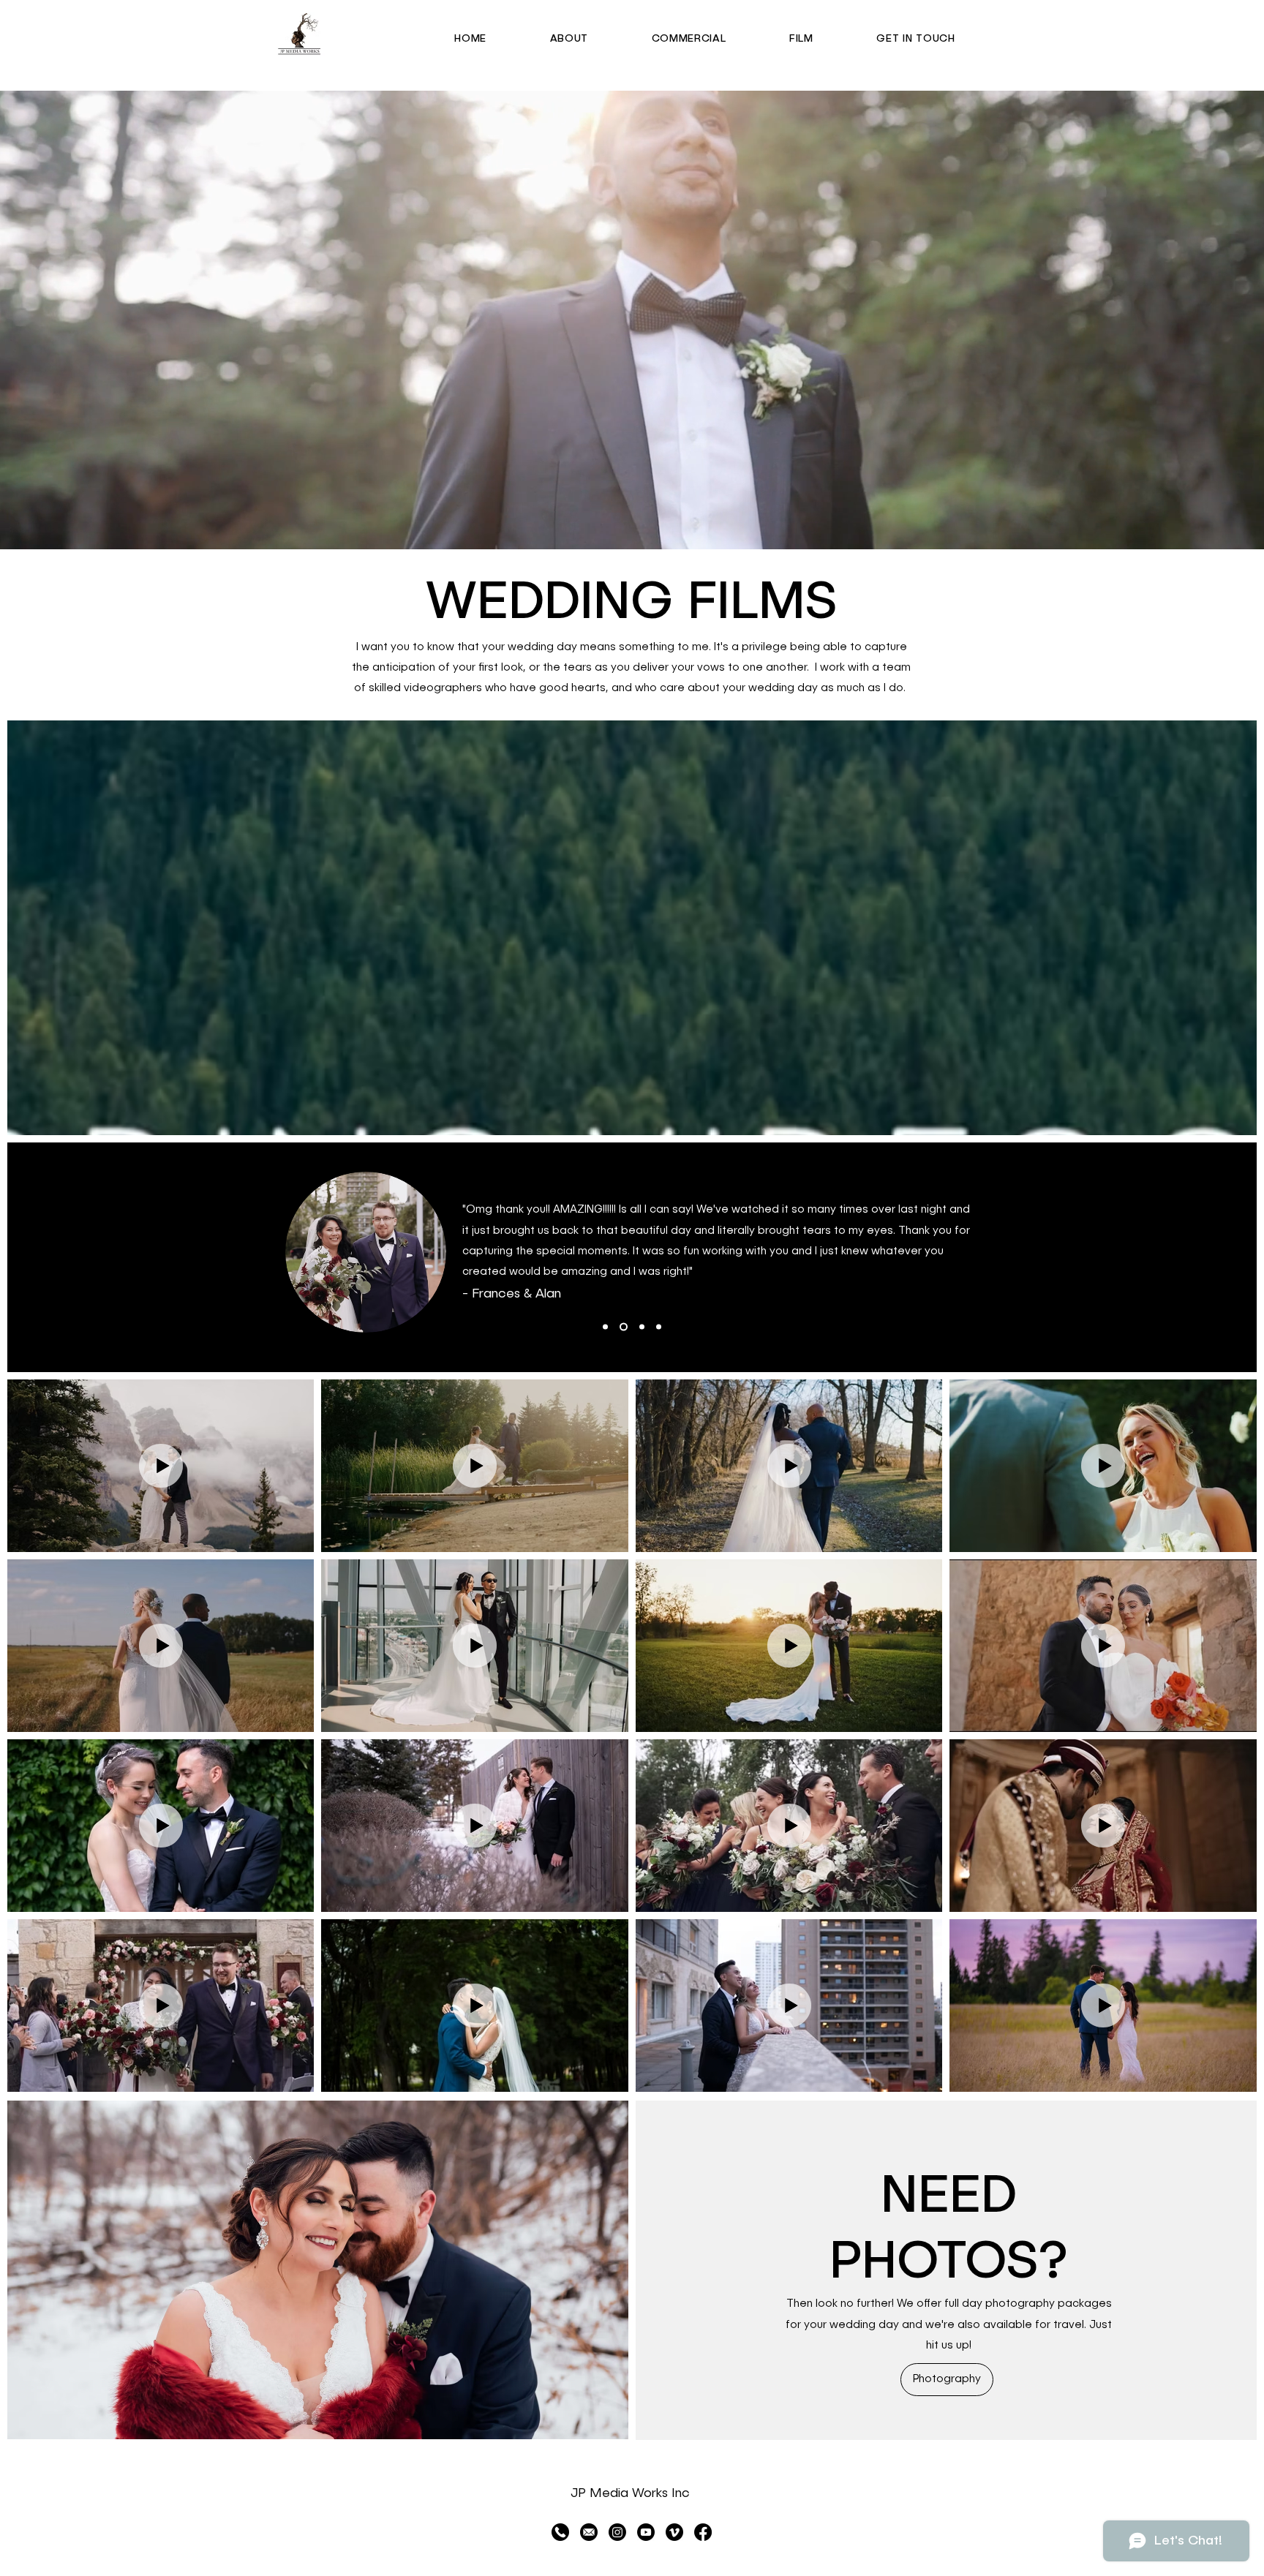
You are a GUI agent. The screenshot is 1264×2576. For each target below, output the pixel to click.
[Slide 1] (622, 1327)
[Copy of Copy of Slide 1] (605, 1327)
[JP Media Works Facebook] (703, 2532)
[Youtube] (646, 2532)
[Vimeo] (674, 2532)
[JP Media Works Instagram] (617, 2532)
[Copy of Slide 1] (640, 1327)
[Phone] (560, 2532)
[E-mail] (589, 2532)
